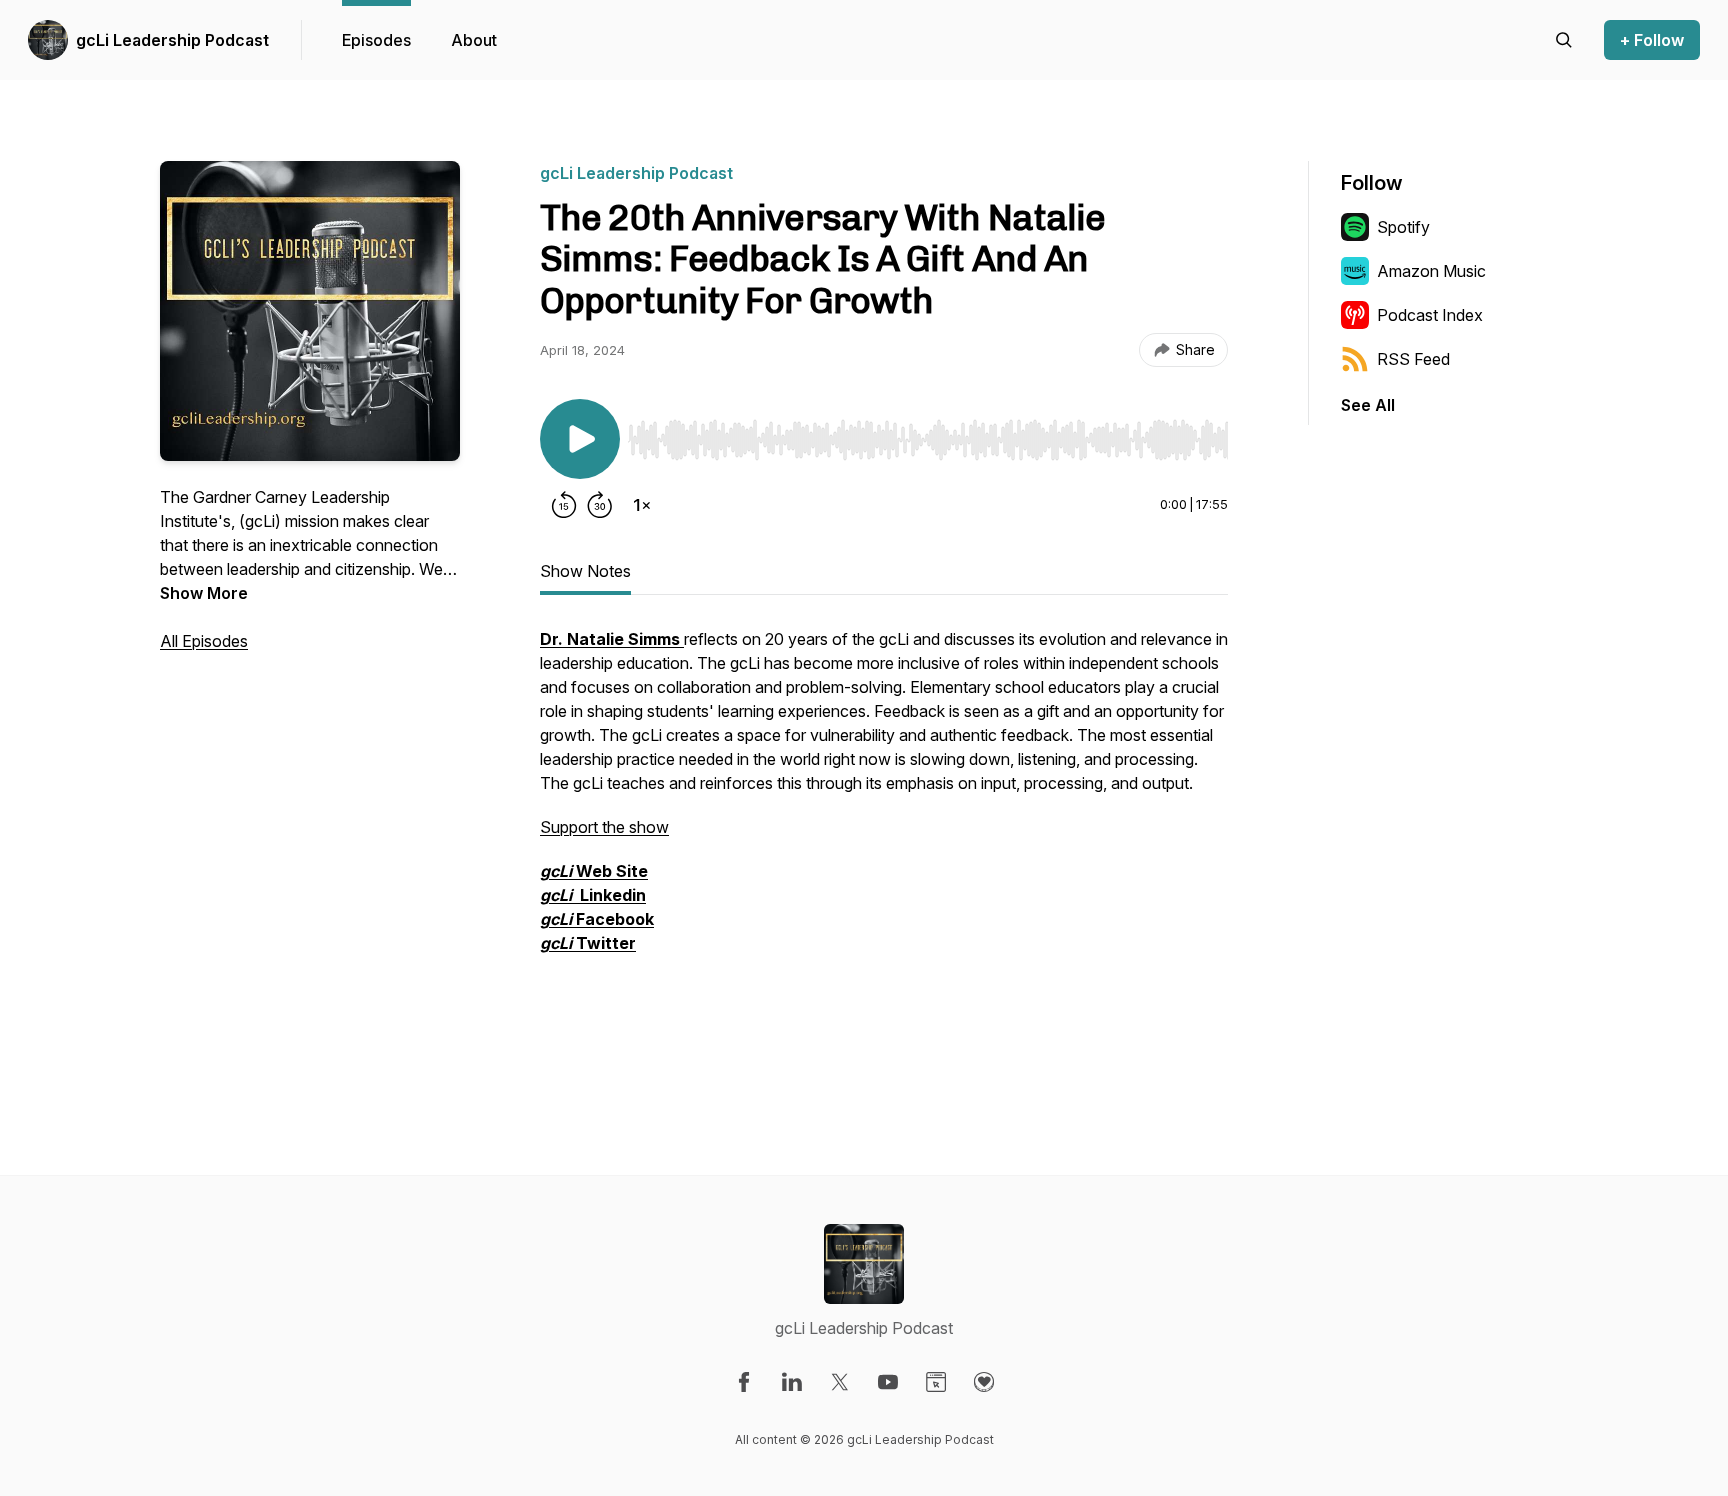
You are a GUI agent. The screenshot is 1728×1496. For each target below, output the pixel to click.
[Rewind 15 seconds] (564, 505)
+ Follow (1652, 40)
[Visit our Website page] (936, 1382)
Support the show (604, 827)
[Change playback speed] (642, 505)
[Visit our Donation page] (984, 1382)
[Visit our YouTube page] (888, 1382)
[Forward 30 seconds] (600, 505)
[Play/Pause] (580, 439)
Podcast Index (1430, 315)
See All (1368, 405)
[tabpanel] (884, 845)
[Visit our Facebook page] (744, 1382)
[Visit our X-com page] (840, 1382)
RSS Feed (1413, 359)
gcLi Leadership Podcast (172, 40)
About (474, 40)
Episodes (376, 40)
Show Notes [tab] (585, 571)
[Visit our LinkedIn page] (792, 1382)
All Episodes (204, 641)
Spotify (1403, 227)
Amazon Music (1431, 271)
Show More (204, 593)
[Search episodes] (1564, 40)
